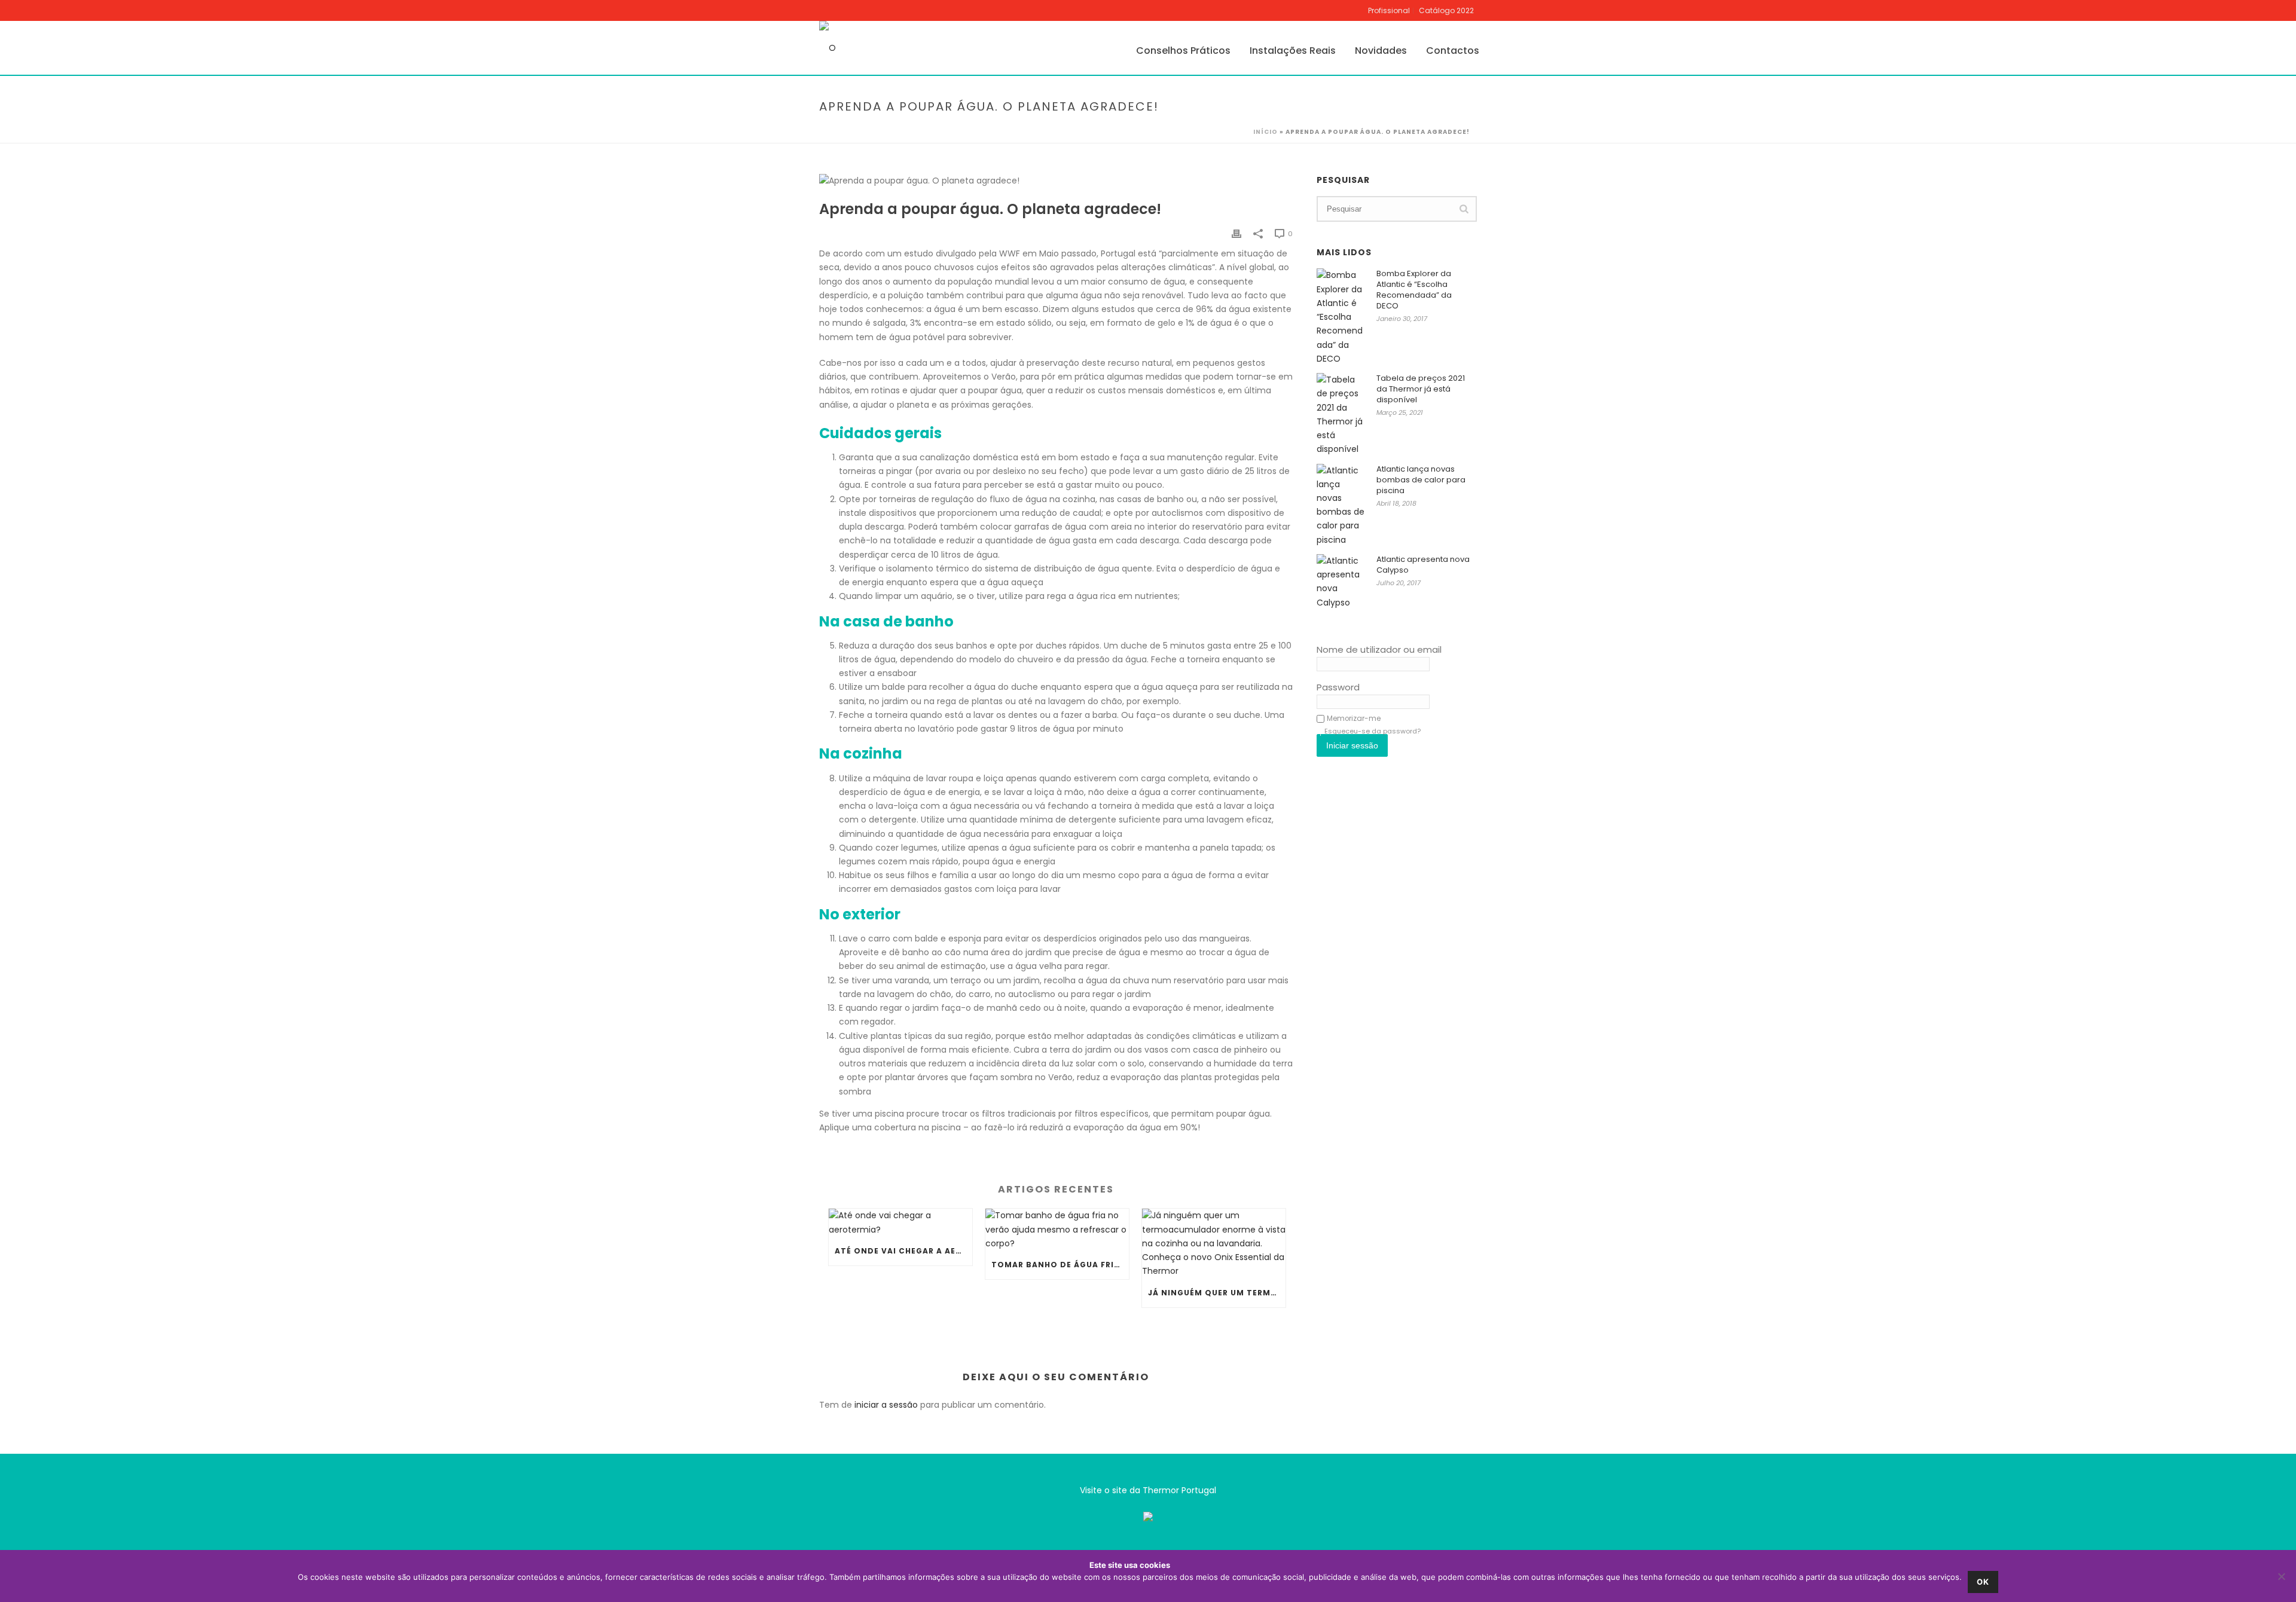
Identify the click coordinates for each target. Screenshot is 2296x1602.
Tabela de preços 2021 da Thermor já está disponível (1421, 389)
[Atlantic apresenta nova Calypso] (1341, 582)
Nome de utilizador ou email (1379, 649)
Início (1265, 132)
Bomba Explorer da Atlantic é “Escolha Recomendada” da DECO (1414, 290)
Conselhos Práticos (1183, 51)
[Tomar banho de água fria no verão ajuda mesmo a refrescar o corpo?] (1057, 1230)
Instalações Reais (1293, 51)
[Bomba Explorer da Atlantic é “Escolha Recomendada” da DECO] (1341, 317)
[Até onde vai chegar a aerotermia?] (900, 1222)
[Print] (1236, 233)
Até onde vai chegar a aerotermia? (903, 1251)
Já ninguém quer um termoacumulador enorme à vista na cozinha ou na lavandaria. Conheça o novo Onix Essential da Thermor (1217, 1293)
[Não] (2281, 1576)
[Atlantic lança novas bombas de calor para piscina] (1341, 505)
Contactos (1453, 51)
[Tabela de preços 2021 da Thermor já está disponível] (1341, 415)
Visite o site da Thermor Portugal (1148, 1490)
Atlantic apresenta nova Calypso (1423, 565)
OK (1983, 1582)
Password (1338, 687)
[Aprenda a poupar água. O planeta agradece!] (1056, 181)
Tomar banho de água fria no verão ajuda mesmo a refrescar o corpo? (1060, 1265)
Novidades (1381, 51)
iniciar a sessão (886, 1405)
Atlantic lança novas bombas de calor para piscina (1421, 480)
